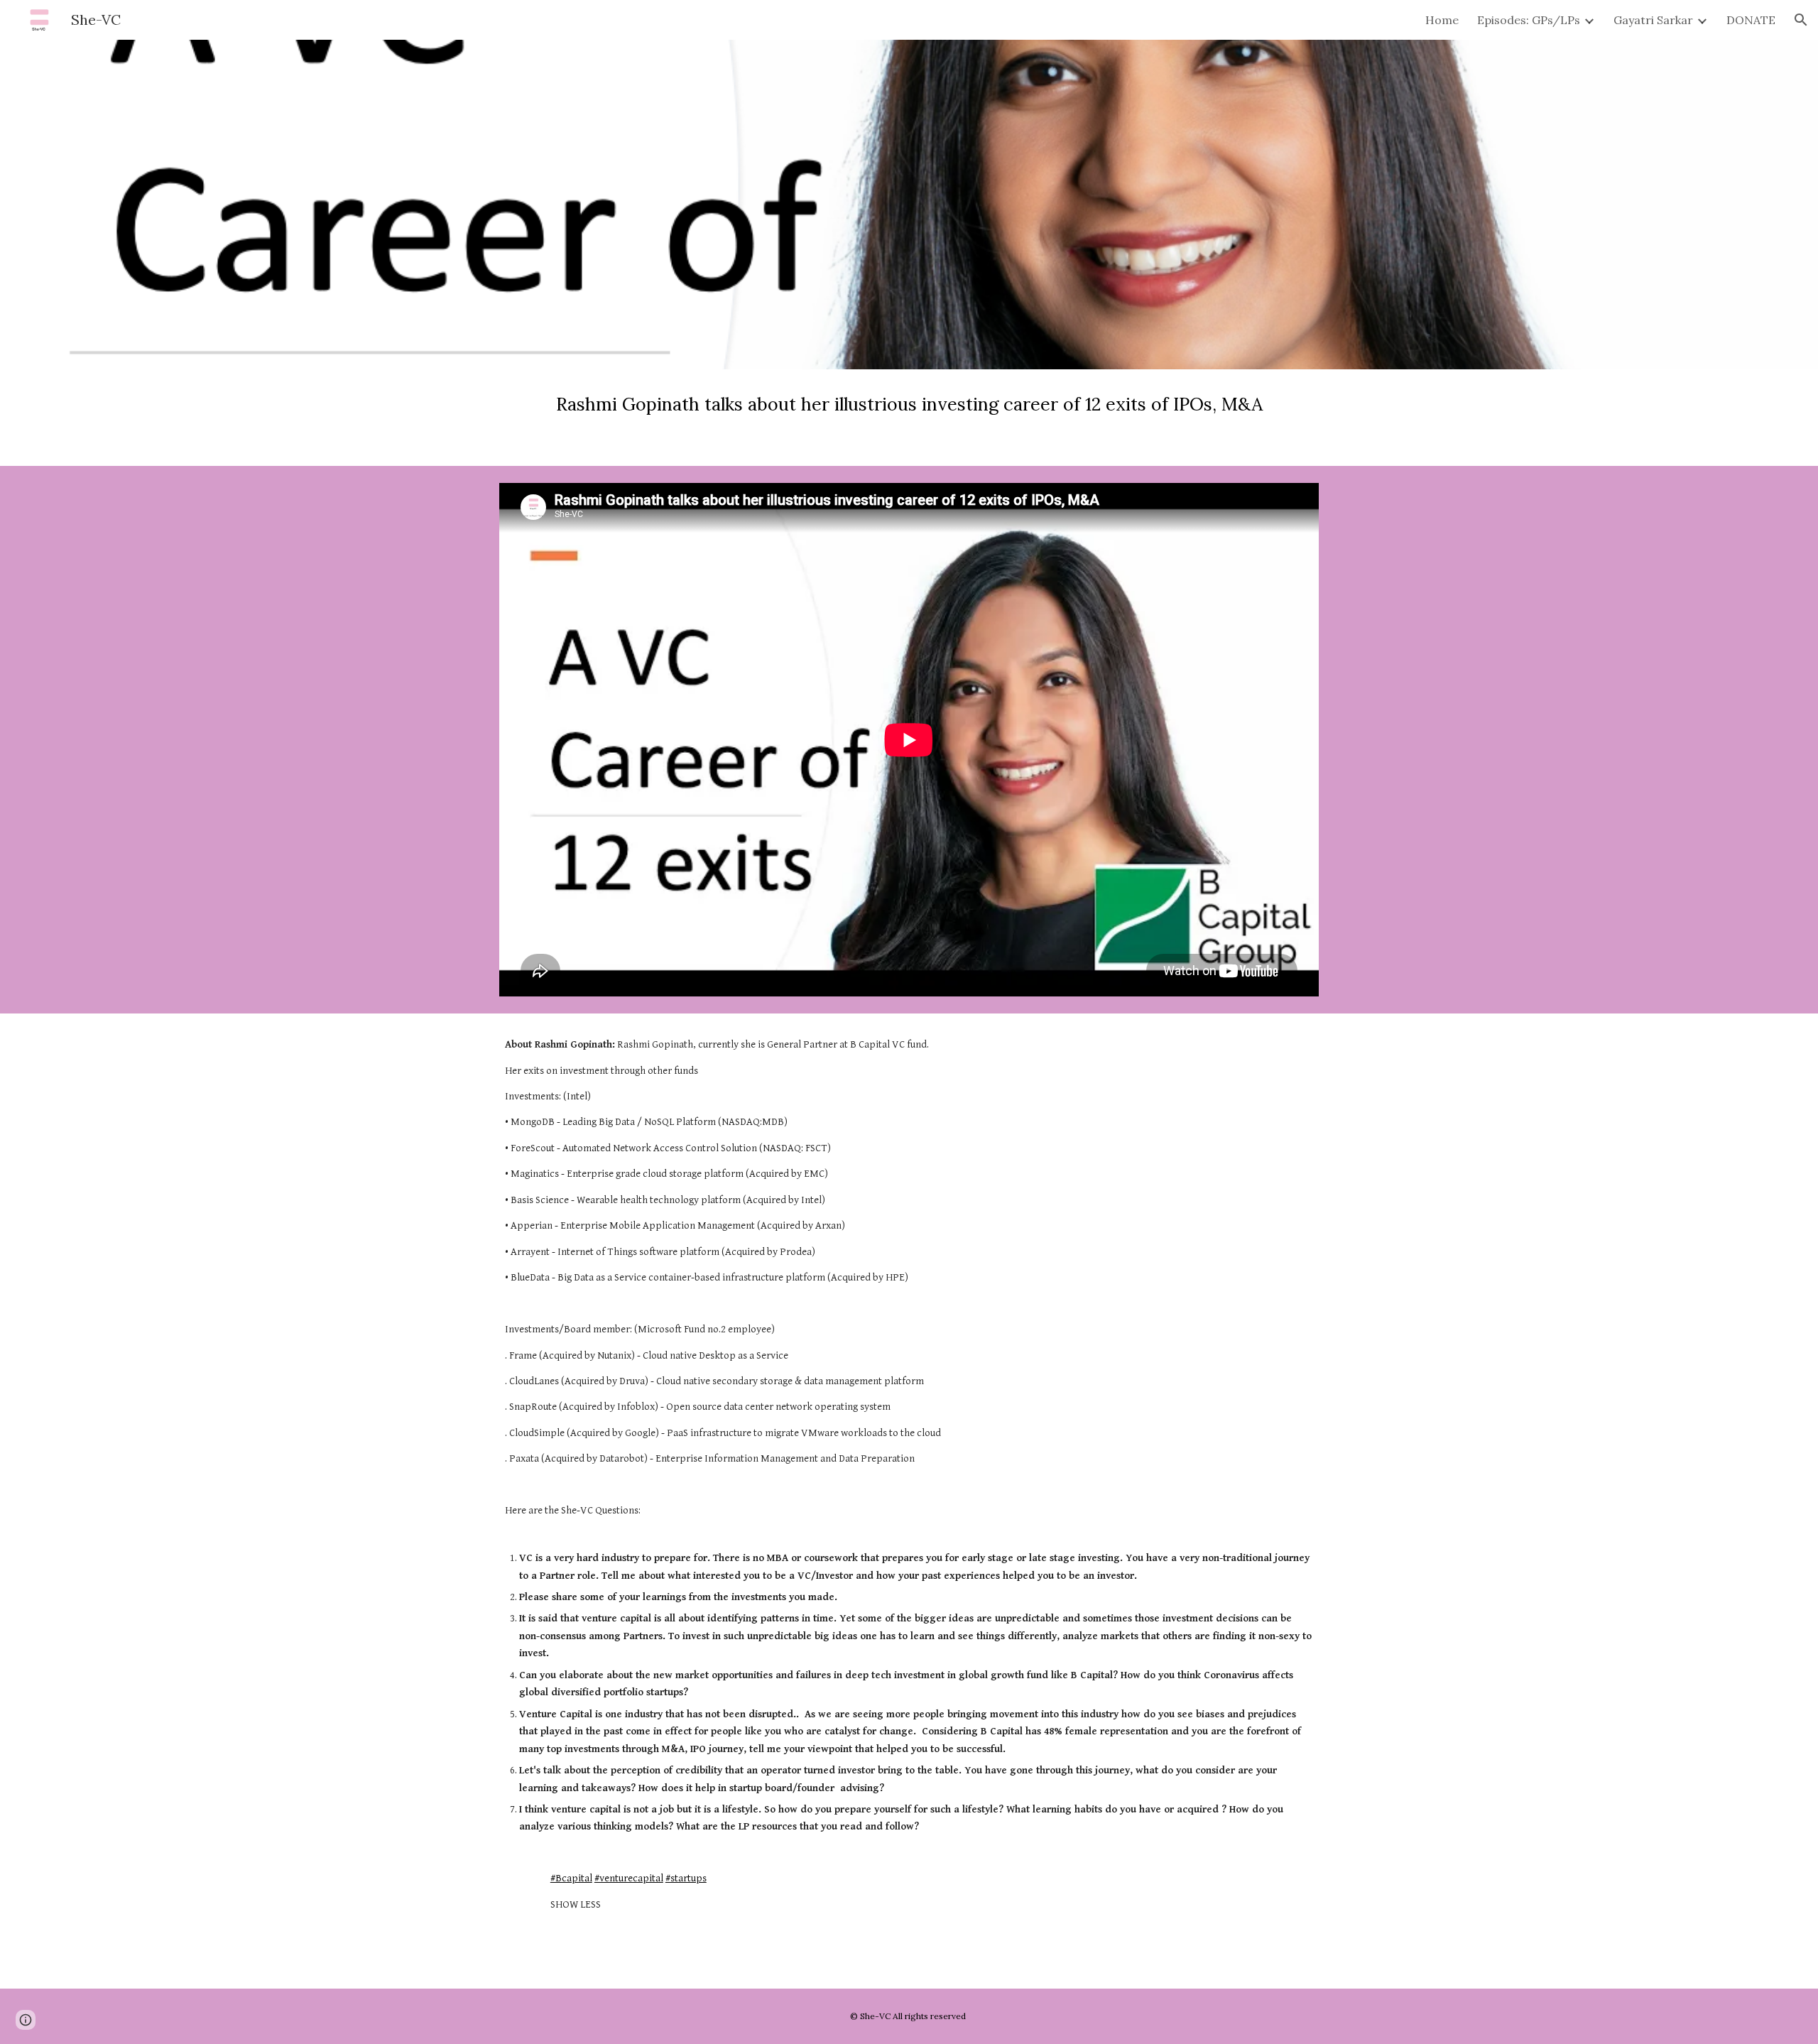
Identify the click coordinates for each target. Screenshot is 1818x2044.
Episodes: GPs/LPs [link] (1529, 20)
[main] (909, 418)
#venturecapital (629, 1878)
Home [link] (1442, 20)
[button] (1801, 20)
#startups (686, 1878)
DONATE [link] (1751, 20)
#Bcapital (571, 1878)
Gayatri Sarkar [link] (1653, 20)
